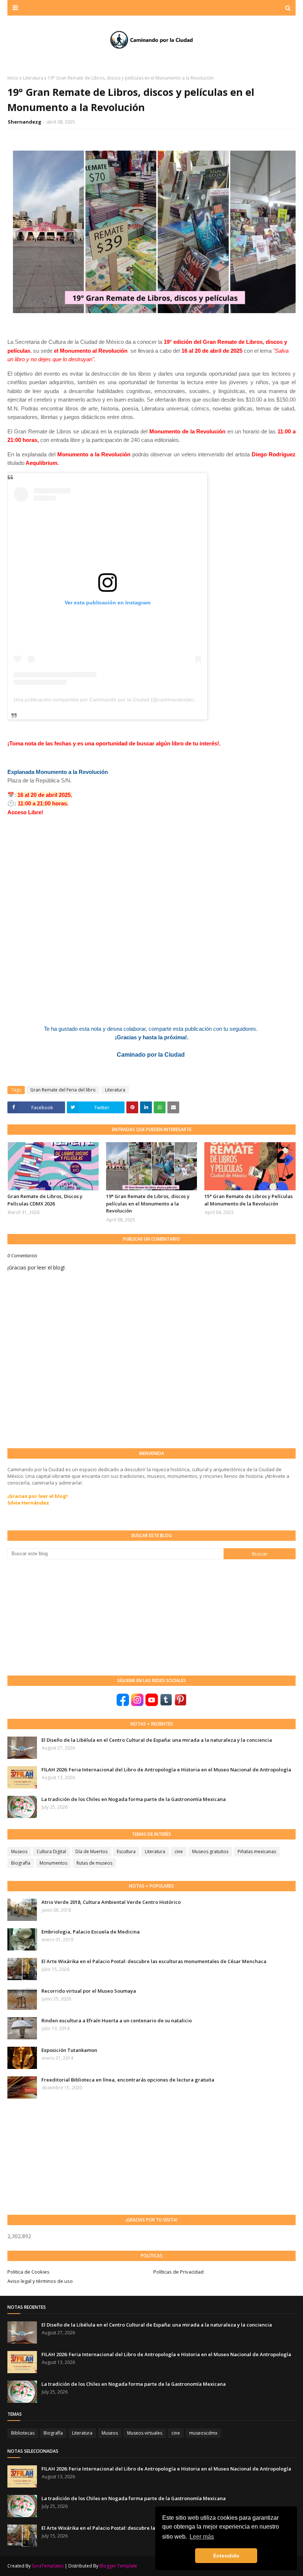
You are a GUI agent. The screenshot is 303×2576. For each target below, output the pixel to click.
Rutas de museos (94, 1863)
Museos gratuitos (210, 1851)
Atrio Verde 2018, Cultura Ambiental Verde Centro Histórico (111, 1902)
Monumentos (53, 1863)
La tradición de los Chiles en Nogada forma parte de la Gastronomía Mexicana (134, 1799)
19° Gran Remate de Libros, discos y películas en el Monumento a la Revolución (148, 1203)
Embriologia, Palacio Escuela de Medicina (91, 1932)
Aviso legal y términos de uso (40, 2281)
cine (179, 1851)
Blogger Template (118, 2566)
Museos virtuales (145, 2433)
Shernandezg (25, 122)
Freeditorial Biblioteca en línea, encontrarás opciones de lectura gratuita (128, 2080)
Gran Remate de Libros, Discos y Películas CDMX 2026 (45, 1200)
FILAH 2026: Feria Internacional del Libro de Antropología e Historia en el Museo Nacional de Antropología (166, 1770)
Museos (19, 1851)
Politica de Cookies (28, 2272)
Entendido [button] (226, 2556)
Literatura (33, 78)
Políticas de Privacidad (178, 2272)
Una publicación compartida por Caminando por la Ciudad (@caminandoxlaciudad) (111, 700)
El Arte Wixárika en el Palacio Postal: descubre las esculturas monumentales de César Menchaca (154, 1961)
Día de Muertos (91, 1851)
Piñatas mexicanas (257, 1851)
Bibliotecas (23, 2433)
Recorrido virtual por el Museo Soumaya (89, 1991)
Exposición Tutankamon (69, 2050)
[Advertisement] (63, 1617)
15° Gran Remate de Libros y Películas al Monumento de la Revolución (248, 1200)
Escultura (126, 1851)
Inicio (13, 78)
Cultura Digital (51, 1851)
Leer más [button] (202, 2537)
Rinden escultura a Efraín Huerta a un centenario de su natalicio (117, 2020)
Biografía (21, 1863)
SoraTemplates (48, 2566)
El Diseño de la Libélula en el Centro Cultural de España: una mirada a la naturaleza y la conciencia (157, 1740)
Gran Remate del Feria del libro (63, 1090)
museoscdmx (203, 2433)
